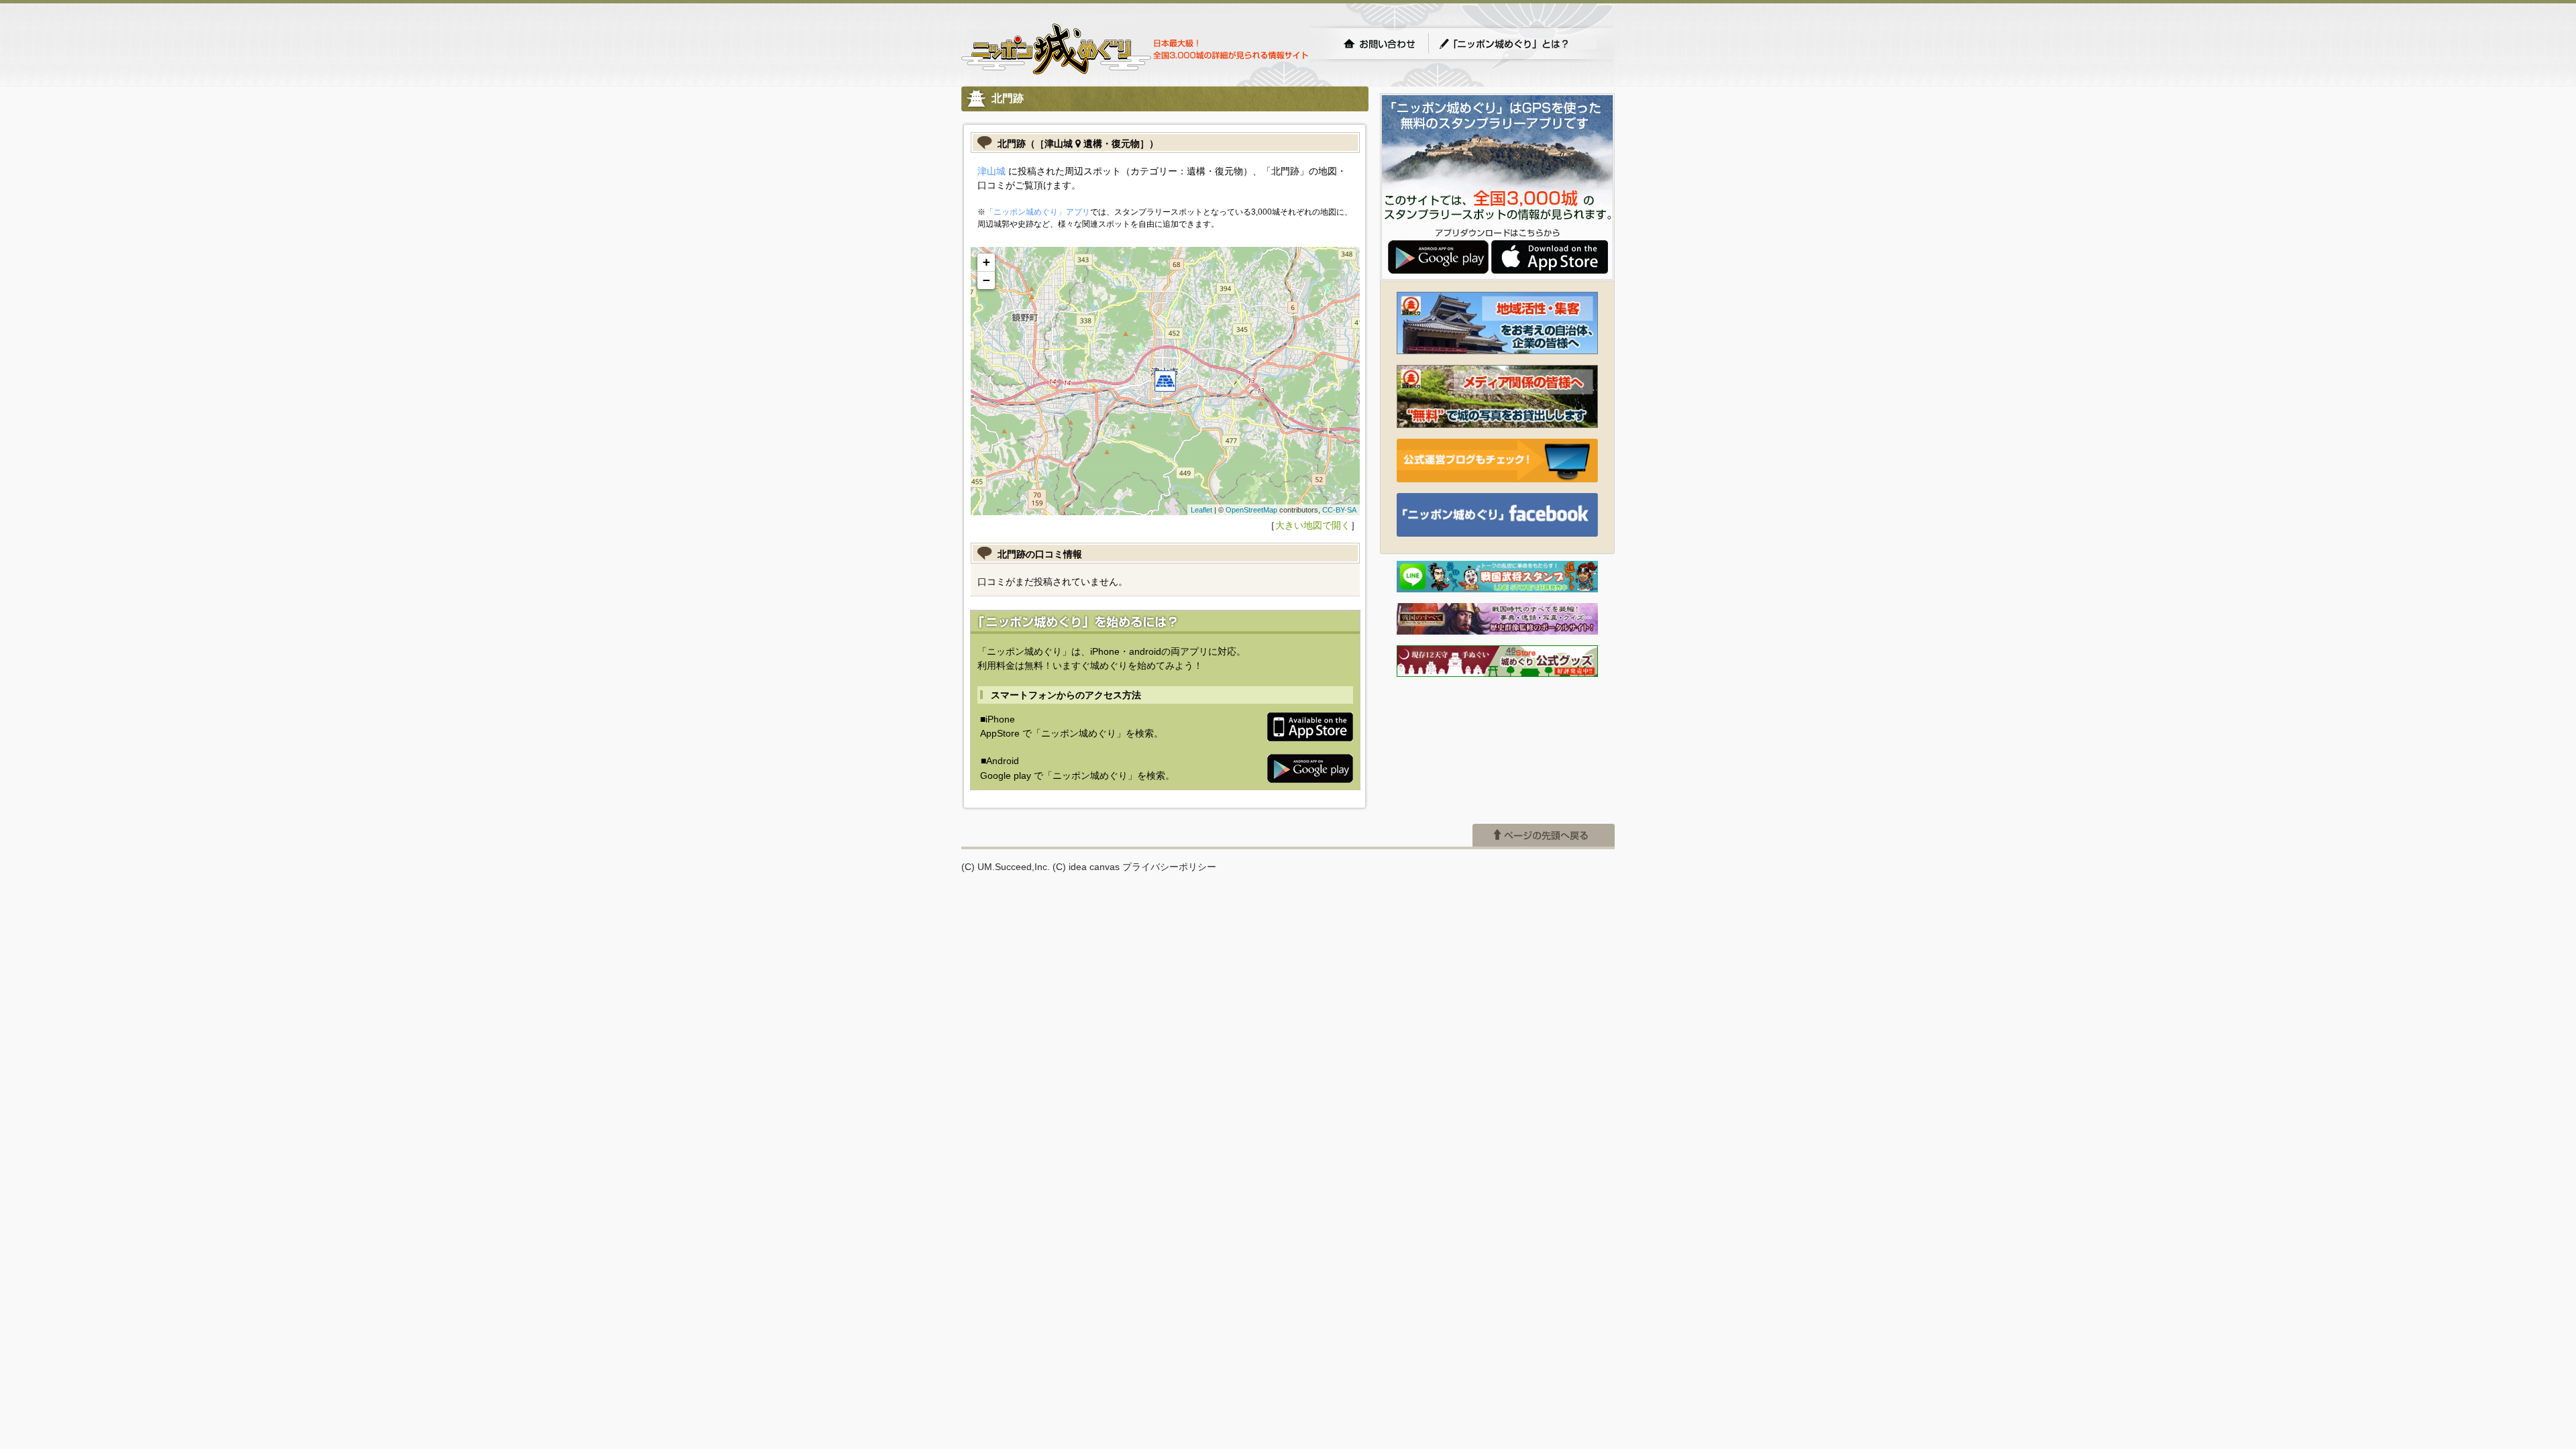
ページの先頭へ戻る (1544, 835)
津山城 (991, 171)
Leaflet (1201, 510)
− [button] (986, 280)
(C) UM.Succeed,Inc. (1006, 867)
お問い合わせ (1379, 44)
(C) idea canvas (1086, 867)
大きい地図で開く (1313, 525)
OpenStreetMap (1251, 510)
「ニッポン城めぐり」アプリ (1038, 212)
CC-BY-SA (1339, 510)
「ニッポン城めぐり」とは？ (1517, 44)
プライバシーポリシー (1169, 867)
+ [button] (986, 262)
